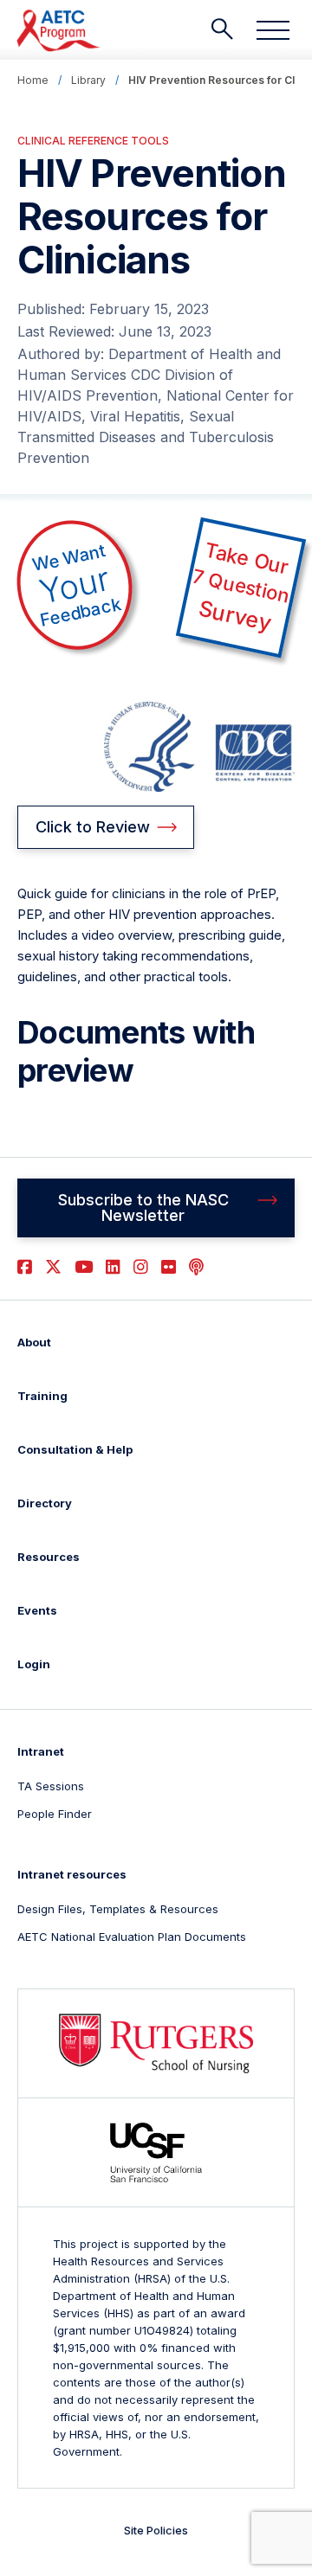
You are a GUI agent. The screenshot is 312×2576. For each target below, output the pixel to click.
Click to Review (93, 827)
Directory (45, 1503)
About (34, 1342)
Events (37, 1610)
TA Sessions (51, 1786)
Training (42, 1396)
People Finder (55, 1814)
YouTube (84, 1267)
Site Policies (156, 2530)
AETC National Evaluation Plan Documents (132, 1937)
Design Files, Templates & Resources (118, 1909)
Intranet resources (72, 1874)
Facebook (25, 1267)
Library (88, 80)
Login (34, 1664)
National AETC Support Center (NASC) (59, 30)
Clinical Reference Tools (93, 141)
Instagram (141, 1267)
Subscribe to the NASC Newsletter (143, 1208)
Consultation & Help (75, 1449)
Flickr (169, 1267)
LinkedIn (113, 1267)
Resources (49, 1557)
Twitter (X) (53, 1267)
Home (33, 80)
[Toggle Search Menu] (222, 29)
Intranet (41, 1751)
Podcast (196, 1267)
